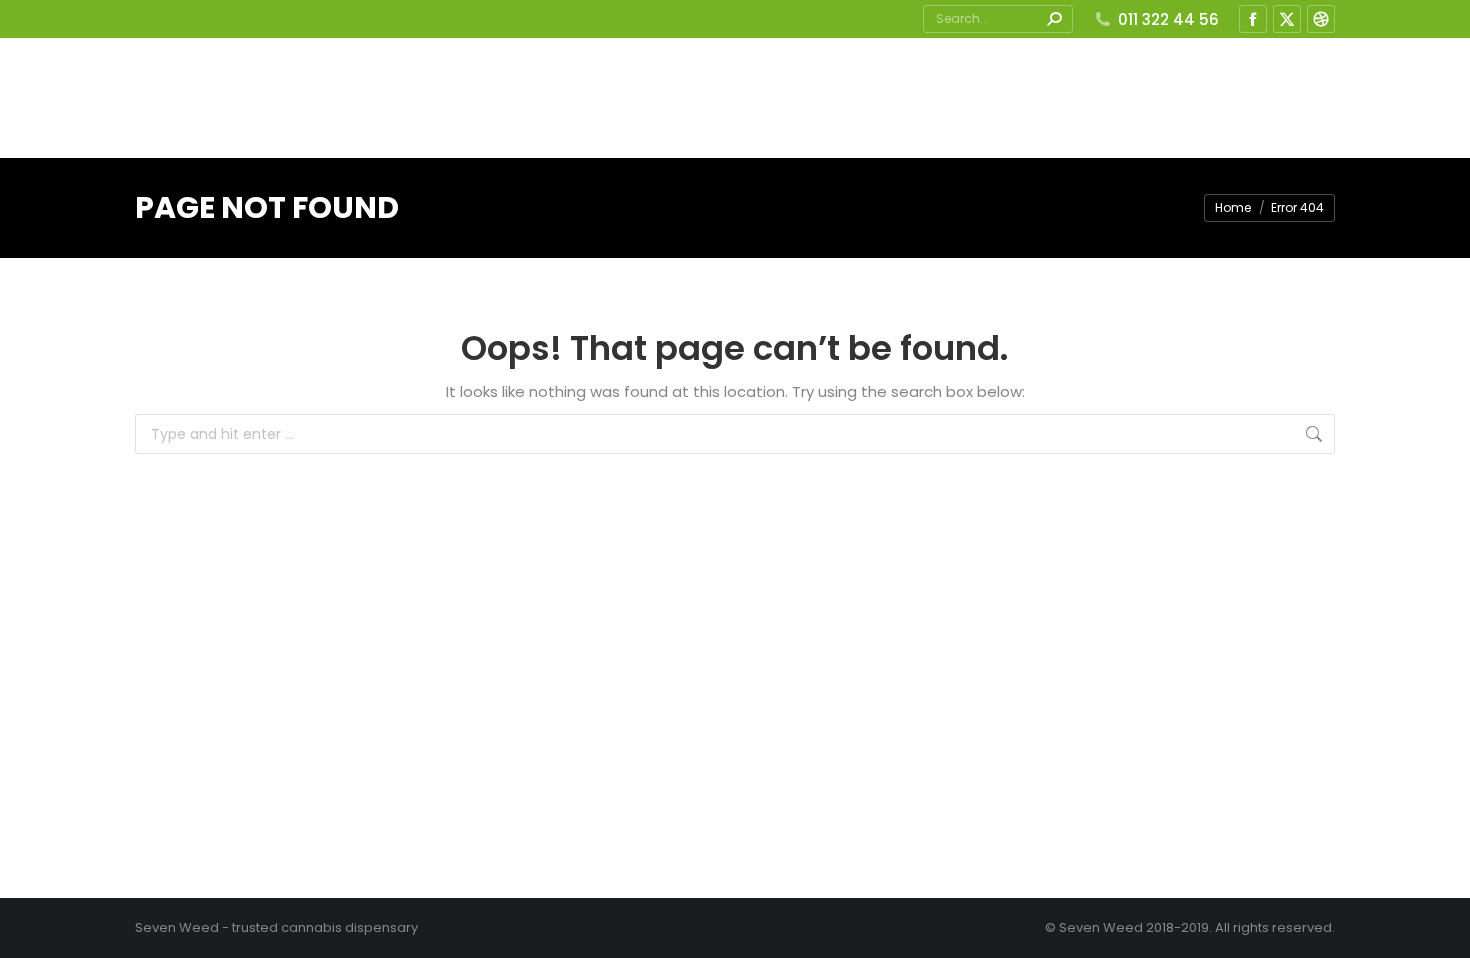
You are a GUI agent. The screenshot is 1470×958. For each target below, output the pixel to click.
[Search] (1054, 19)
